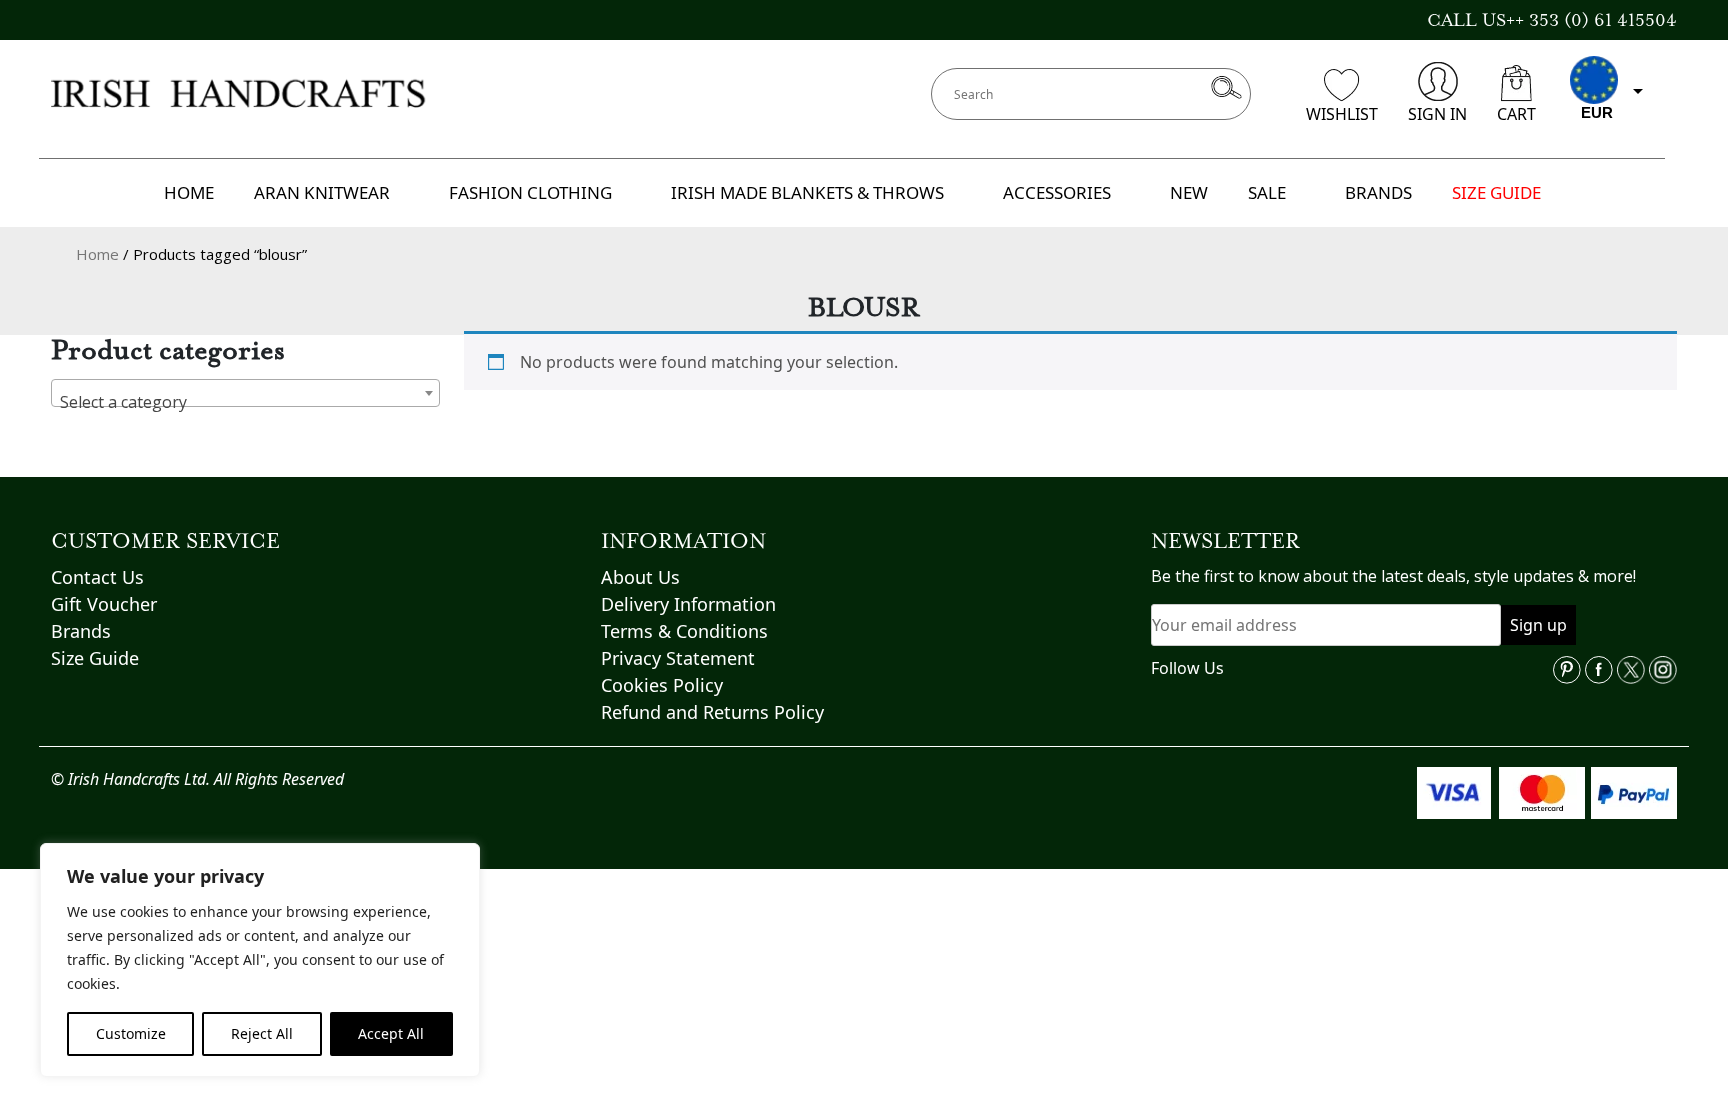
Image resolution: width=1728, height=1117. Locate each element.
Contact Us (97, 577)
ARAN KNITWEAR (322, 192)
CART (1516, 114)
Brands (81, 631)
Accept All (391, 1033)
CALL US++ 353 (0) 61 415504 (1552, 20)
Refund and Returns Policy (712, 712)
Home (97, 254)
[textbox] (245, 402)
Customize (131, 1033)
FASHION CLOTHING (530, 192)
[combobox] (245, 393)
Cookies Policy (662, 685)
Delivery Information (688, 604)
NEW (1189, 192)
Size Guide (95, 658)
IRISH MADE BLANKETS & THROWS (807, 192)
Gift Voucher (104, 604)
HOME (189, 192)
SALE (1267, 192)
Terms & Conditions (684, 631)
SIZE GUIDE (1496, 192)
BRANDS (1378, 192)
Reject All (262, 1033)
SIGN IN (1437, 114)
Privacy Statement (678, 658)
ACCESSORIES (1057, 192)
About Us (640, 577)
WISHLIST (1342, 114)
